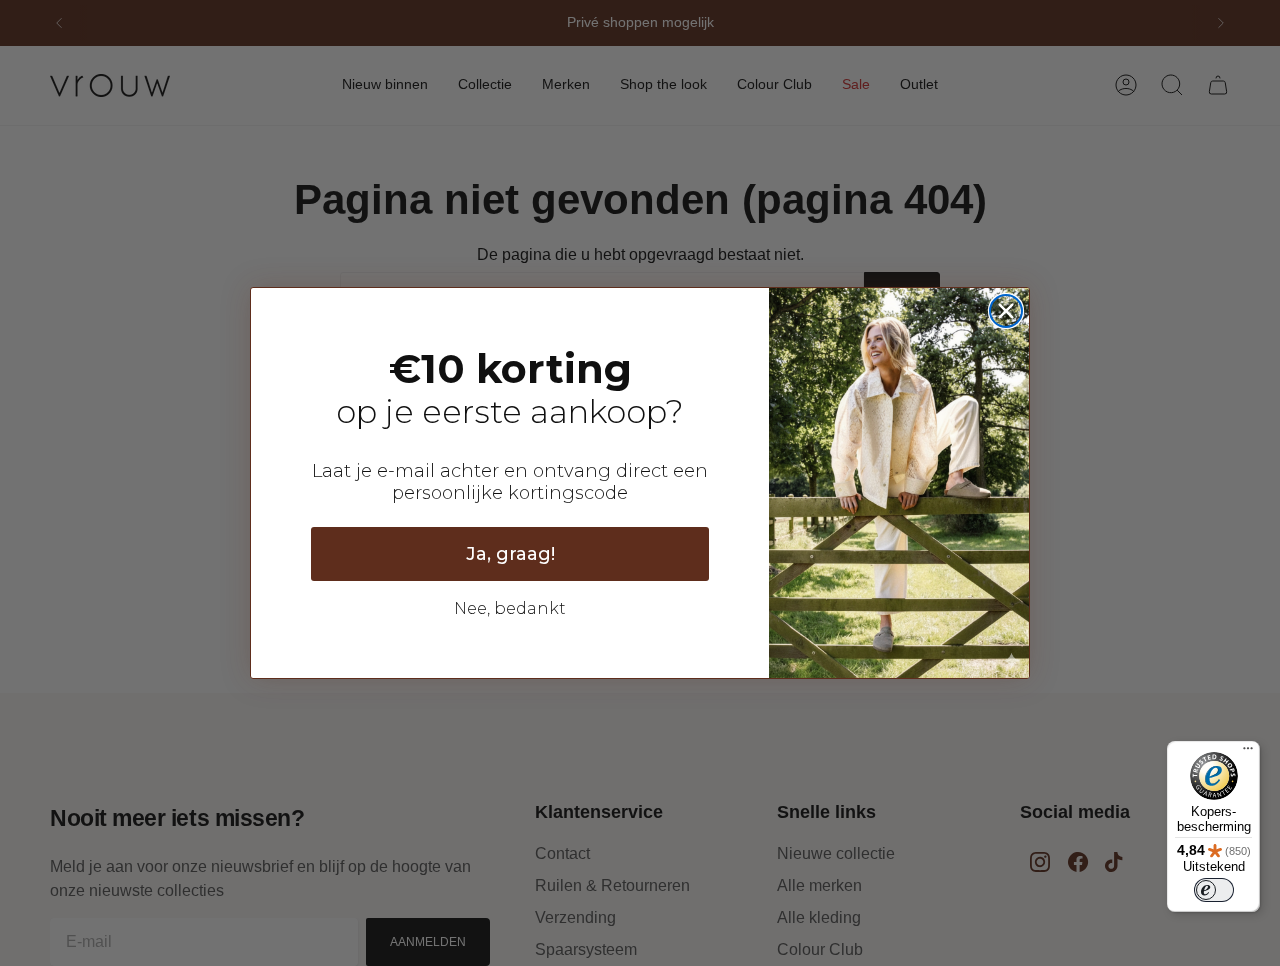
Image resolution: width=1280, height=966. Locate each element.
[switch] (1214, 890)
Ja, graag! (510, 554)
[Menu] (1248, 753)
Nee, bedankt (510, 608)
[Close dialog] (1006, 311)
